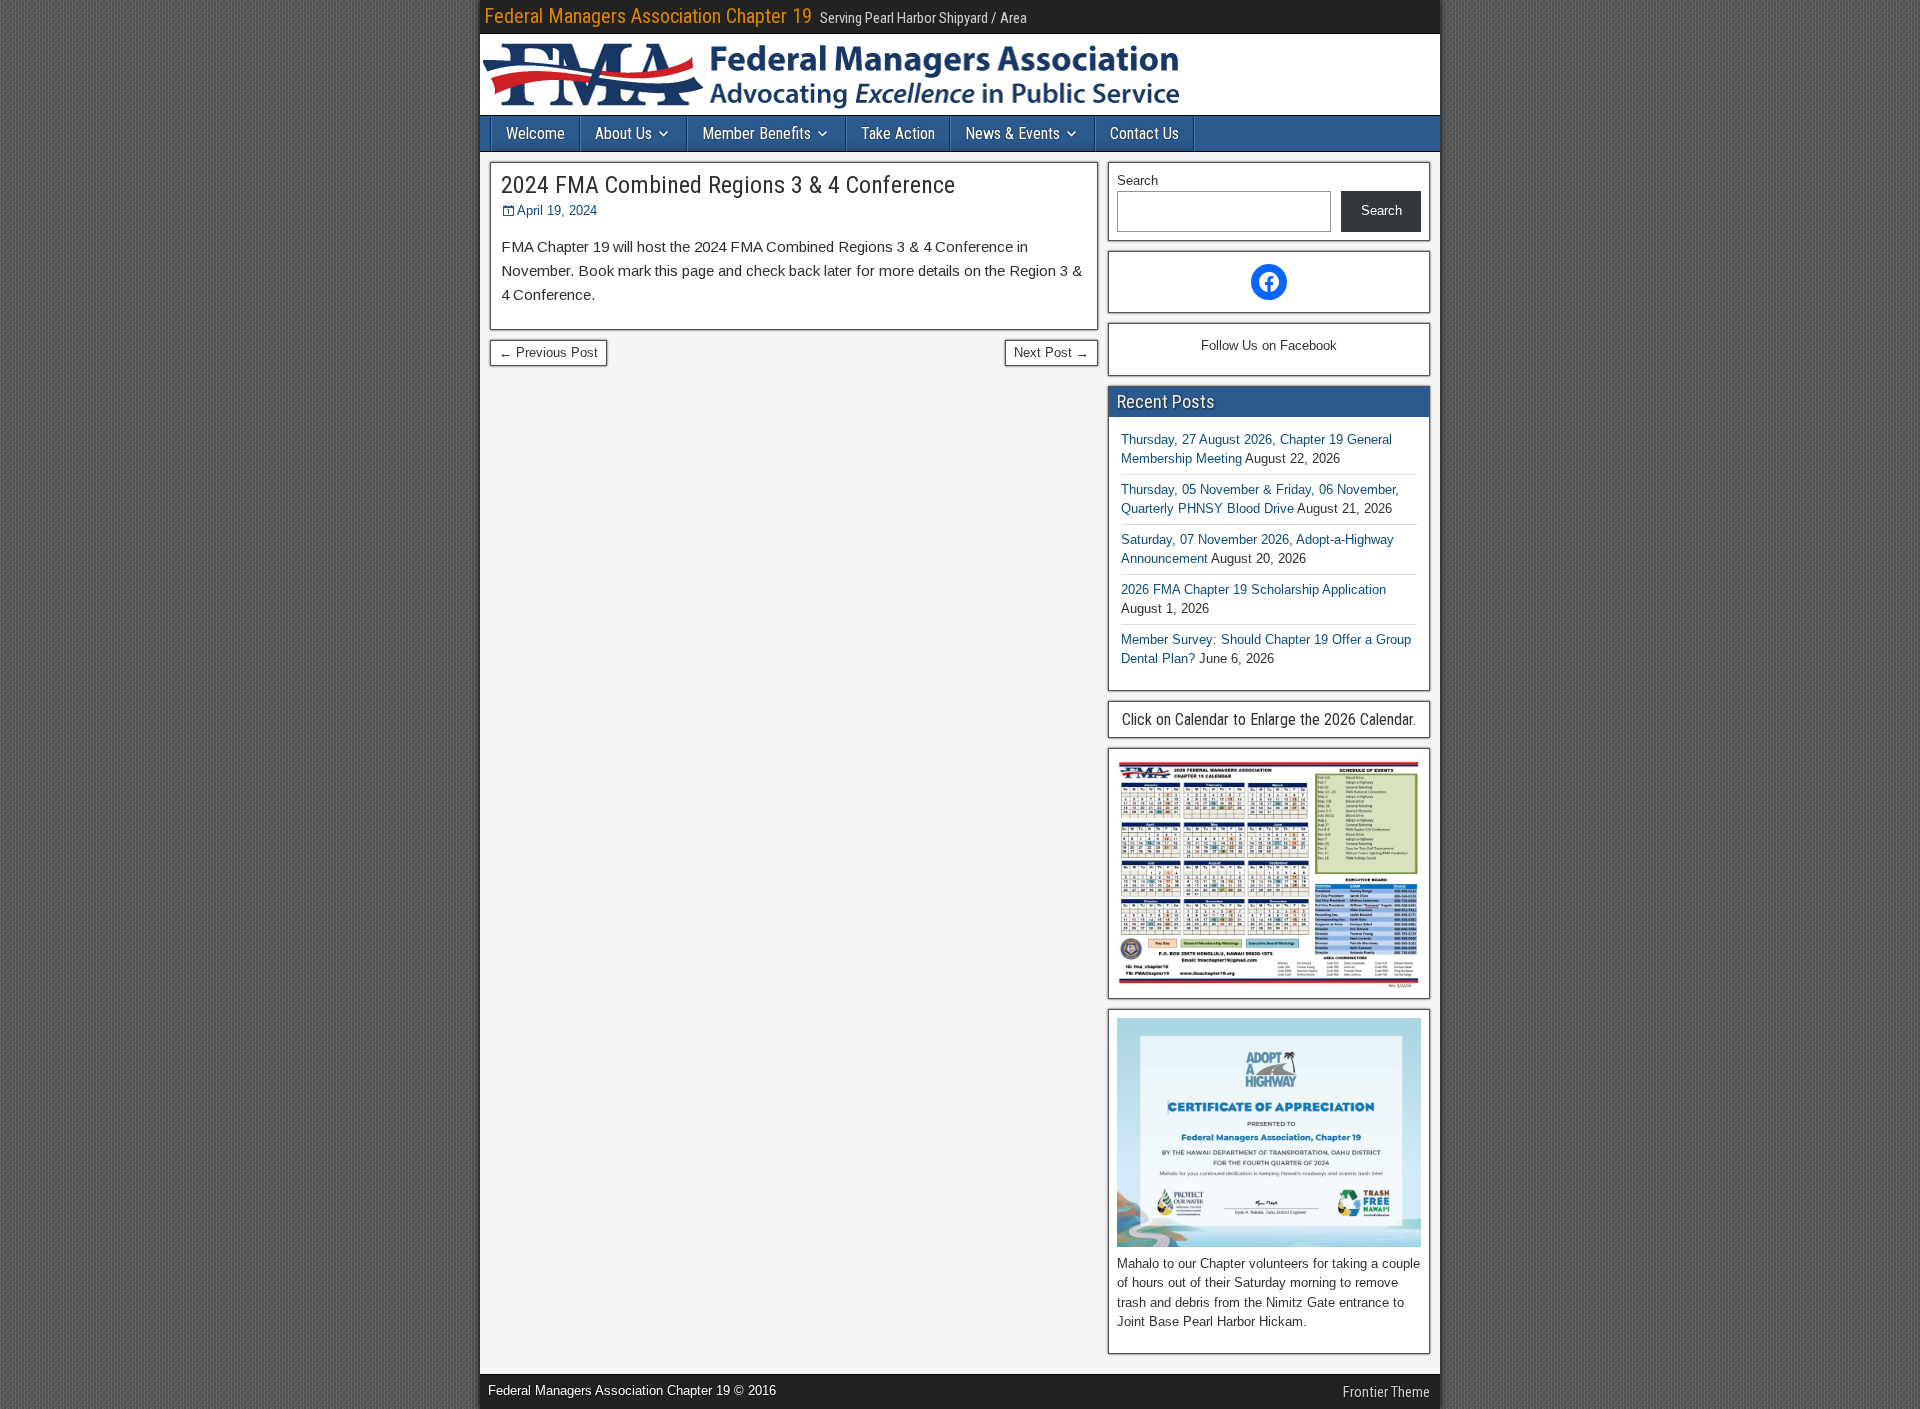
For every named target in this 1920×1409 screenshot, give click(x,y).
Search (1137, 180)
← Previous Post (548, 352)
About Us (623, 133)
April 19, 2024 (557, 210)
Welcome (535, 133)
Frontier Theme (1386, 1392)
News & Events (1012, 133)
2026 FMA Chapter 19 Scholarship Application (1253, 589)
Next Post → (1051, 352)
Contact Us (1144, 133)
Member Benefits (756, 133)
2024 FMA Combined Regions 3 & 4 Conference (728, 185)
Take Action (898, 133)
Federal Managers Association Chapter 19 (648, 16)
